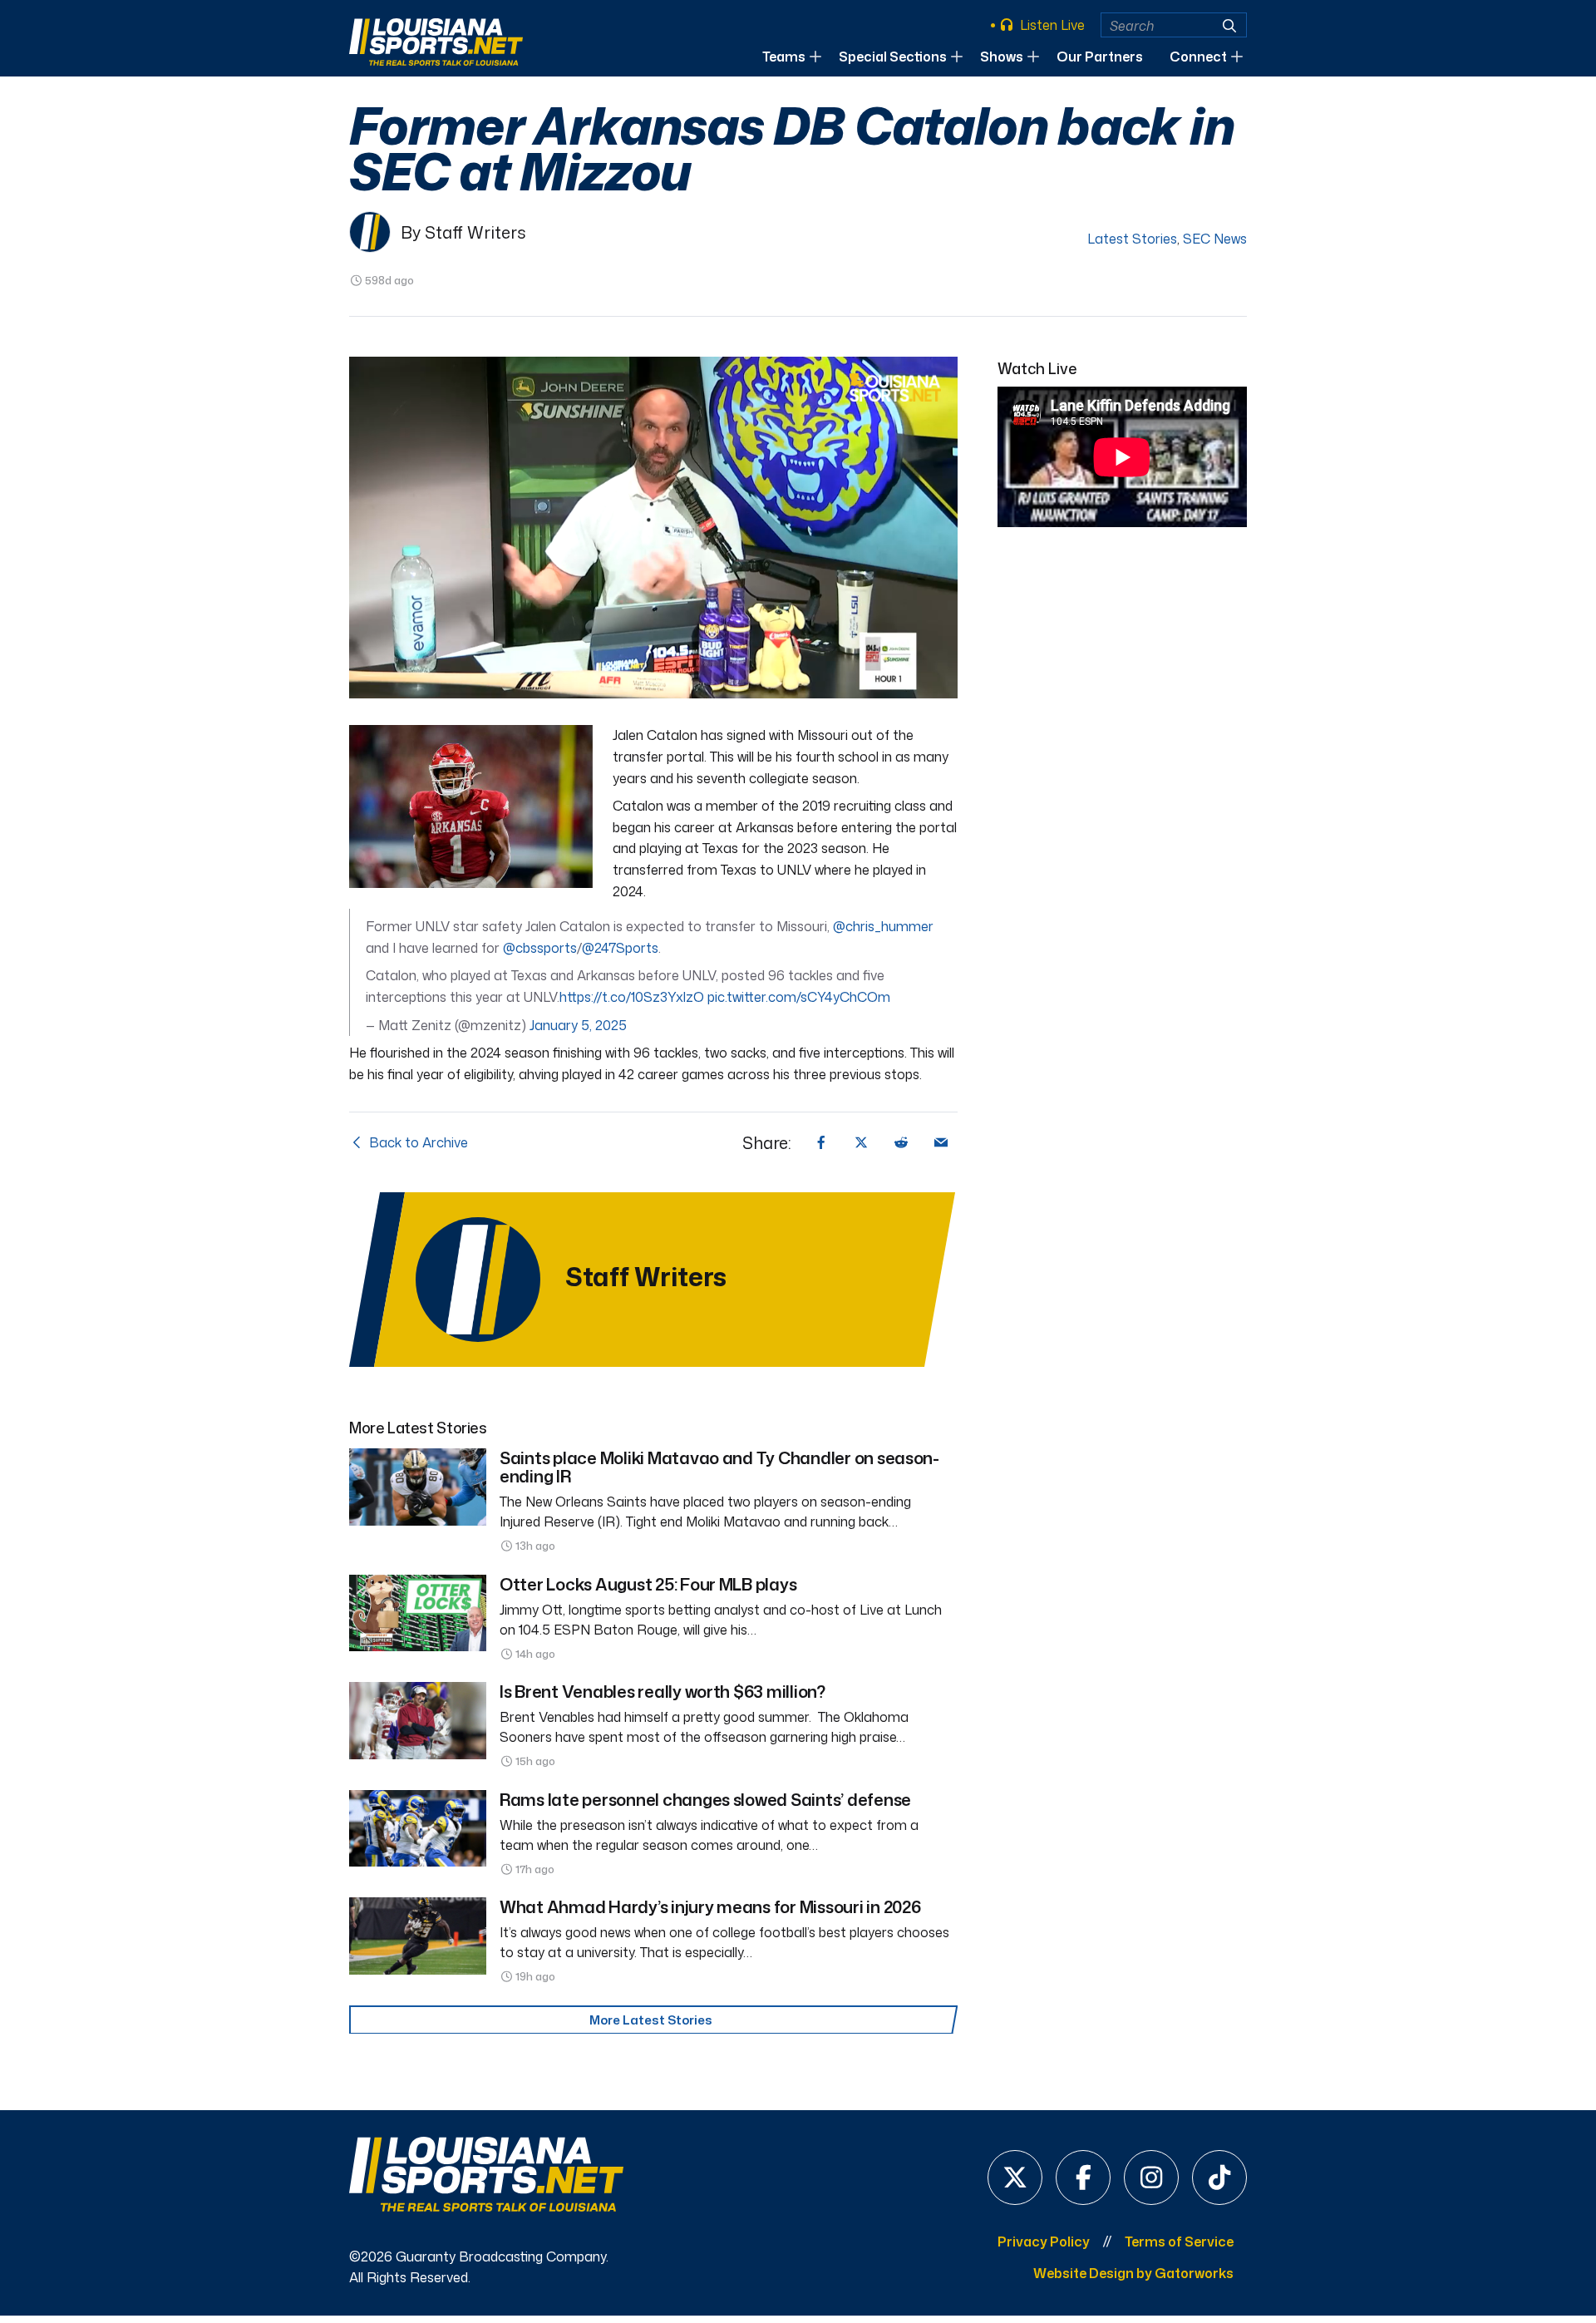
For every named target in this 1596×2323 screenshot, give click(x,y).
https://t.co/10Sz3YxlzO (632, 997)
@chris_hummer (883, 926)
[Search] (1229, 26)
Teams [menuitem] (784, 57)
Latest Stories (1132, 239)
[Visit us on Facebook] (1083, 2178)
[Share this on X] (861, 1142)
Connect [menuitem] (1198, 57)
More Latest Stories (651, 2020)
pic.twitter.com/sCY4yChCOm (799, 997)
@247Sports (620, 948)
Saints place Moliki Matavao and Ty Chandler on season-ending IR (719, 1467)
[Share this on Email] (941, 1142)
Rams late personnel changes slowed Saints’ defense (705, 1799)
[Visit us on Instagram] (1151, 2178)
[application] (653, 528)
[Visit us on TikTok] (1219, 2178)
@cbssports (540, 948)
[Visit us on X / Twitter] (1015, 2178)
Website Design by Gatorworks (1133, 2273)
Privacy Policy (1044, 2242)
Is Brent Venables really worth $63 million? (663, 1691)
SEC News (1215, 239)
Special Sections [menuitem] (893, 57)
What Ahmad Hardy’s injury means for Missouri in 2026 (710, 1906)
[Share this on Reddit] (901, 1142)
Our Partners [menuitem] (1100, 57)
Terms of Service (1179, 2242)
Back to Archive (417, 1142)
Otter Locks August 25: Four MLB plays (648, 1584)
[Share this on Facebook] (821, 1142)
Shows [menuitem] (1002, 57)
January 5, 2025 (578, 1025)
